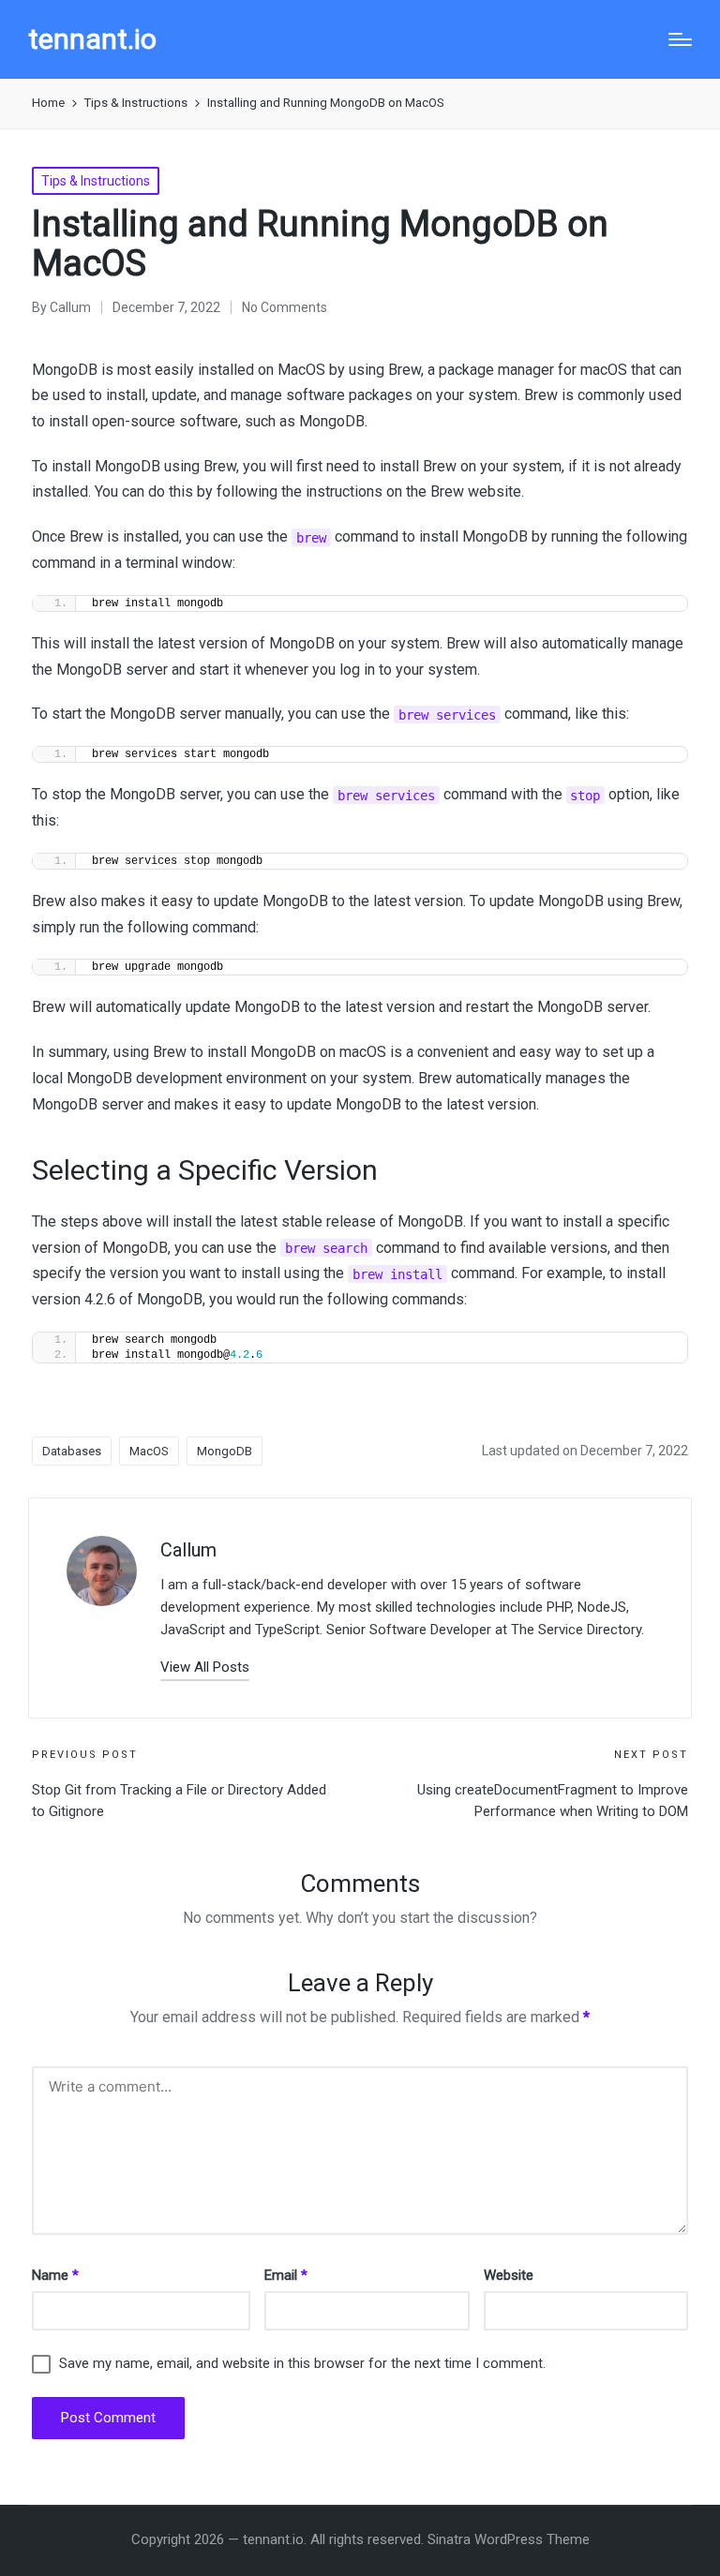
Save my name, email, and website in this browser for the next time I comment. (302, 2363)
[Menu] (680, 39)
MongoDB (225, 1451)
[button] (205, 1668)
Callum (188, 1550)
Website (509, 2275)
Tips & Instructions (96, 181)
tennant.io (92, 39)
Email (286, 2275)
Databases (72, 1451)
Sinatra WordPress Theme (509, 2539)
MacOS (149, 1451)
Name (55, 2275)
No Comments (285, 307)
